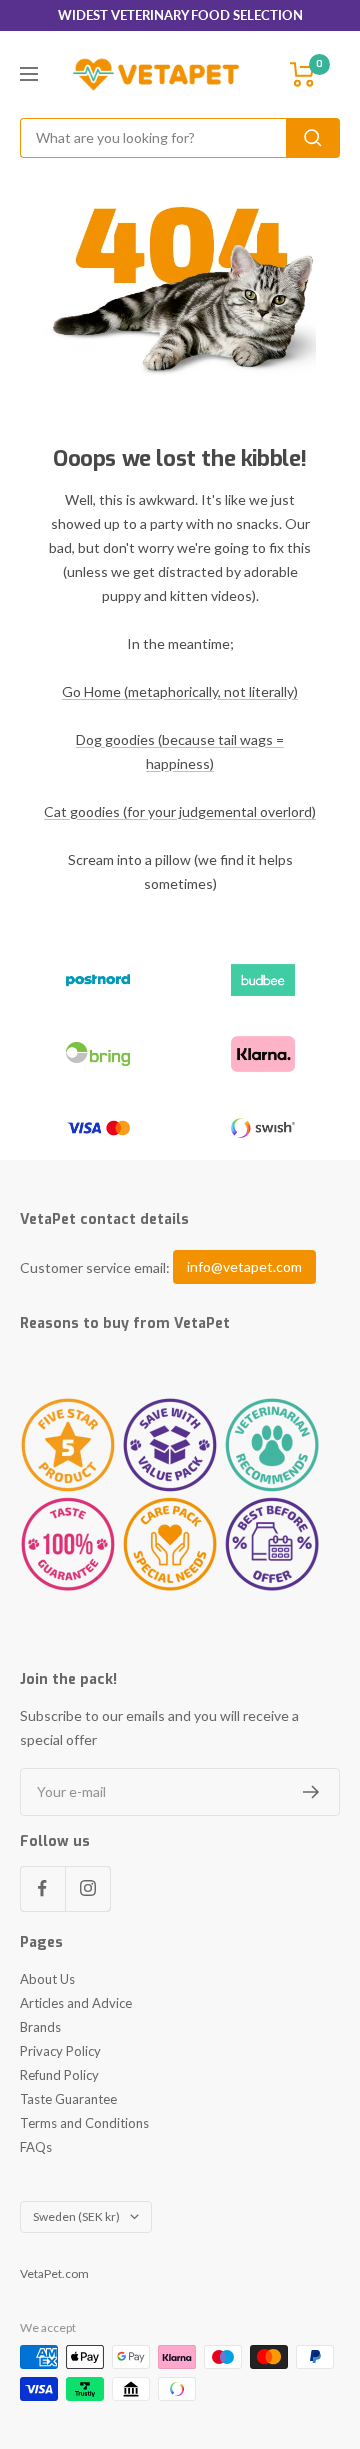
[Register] (311, 1792)
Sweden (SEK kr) (76, 2216)
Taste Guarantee (68, 2099)
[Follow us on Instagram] (87, 1888)
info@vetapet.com (244, 1267)
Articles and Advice (76, 2003)
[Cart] (303, 74)
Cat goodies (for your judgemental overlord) (180, 811)
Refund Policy (59, 2075)
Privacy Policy (60, 2051)
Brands (40, 2027)
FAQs (36, 2147)
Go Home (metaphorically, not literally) (180, 691)
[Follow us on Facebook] (42, 1888)
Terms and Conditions (84, 2123)
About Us (47, 1979)
